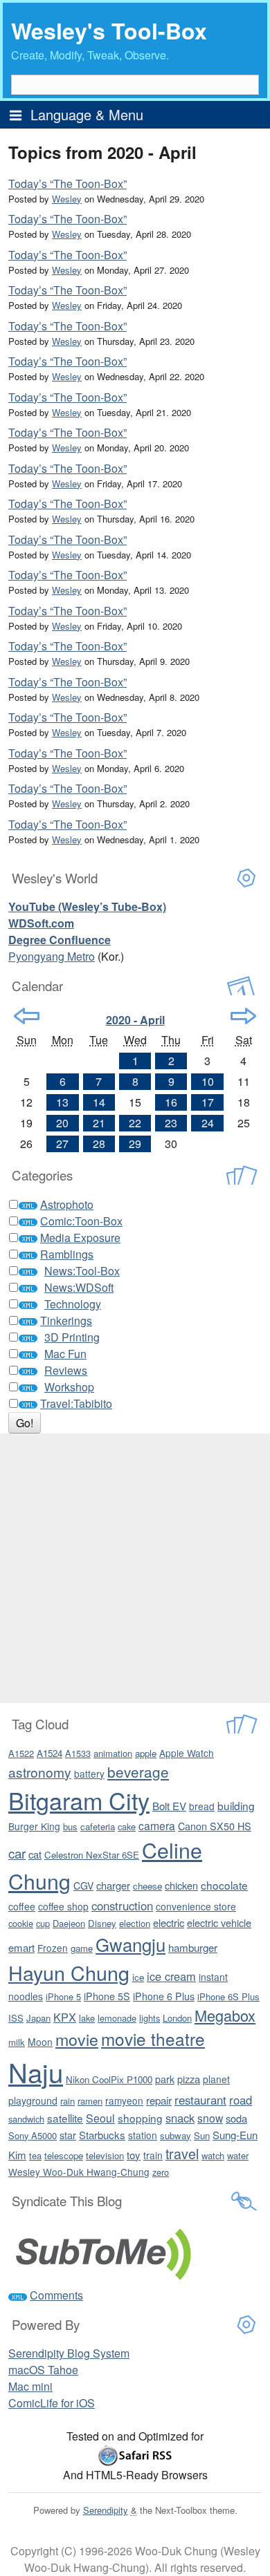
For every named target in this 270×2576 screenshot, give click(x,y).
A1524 (49, 1753)
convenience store (196, 1906)
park (165, 2079)
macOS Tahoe (43, 2370)
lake (87, 2018)
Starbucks (102, 2135)
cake (127, 1826)
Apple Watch (187, 1753)
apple (146, 1753)
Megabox (225, 2015)
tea (35, 2155)
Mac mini (30, 2386)
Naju (36, 2072)
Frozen (53, 1948)
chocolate (224, 1885)
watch (213, 2155)
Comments (56, 2295)
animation (113, 1753)
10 (208, 1081)
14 (99, 1102)
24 (208, 1123)
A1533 (78, 1753)
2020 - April (135, 1020)
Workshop (69, 1387)
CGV (83, 1886)
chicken (181, 1885)
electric (169, 1922)
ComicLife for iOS (52, 2403)
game (82, 1948)
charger (113, 1885)
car (17, 1853)
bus (70, 1826)
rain (67, 2101)
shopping (140, 2118)
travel (182, 2153)
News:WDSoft (79, 1287)
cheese (147, 1886)
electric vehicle (219, 1922)
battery (89, 1774)
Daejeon (69, 1923)
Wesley (67, 199)
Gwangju (130, 1944)
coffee (22, 1906)
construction (122, 1906)
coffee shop (63, 1906)
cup (43, 1923)
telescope (64, 2155)
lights (150, 2018)
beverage (138, 1771)
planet (216, 2079)
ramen (90, 2101)
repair (159, 2100)
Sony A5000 (33, 2135)
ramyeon (124, 2100)
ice (138, 1977)
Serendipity (106, 2510)
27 (62, 1144)
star (68, 2135)
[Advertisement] (135, 1568)
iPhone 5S (107, 1996)
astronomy (40, 1772)
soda (236, 2118)
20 (62, 1123)
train (153, 2155)
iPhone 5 (63, 1996)
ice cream (171, 1976)
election (135, 1923)
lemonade (117, 2018)
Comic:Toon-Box (81, 1221)
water (238, 2155)
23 (171, 1123)
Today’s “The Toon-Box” (67, 184)
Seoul (100, 2118)
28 (99, 1144)
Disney (102, 1923)
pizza (189, 2079)
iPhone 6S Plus (228, 1996)
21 (99, 1123)
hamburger (193, 1947)
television (105, 2155)
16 (171, 1102)
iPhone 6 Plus (164, 1996)
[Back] (27, 1016)
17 (208, 1102)
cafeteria (98, 1826)
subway (175, 2135)
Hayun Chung (69, 1972)
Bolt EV (169, 1806)
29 (135, 1144)
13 (62, 1102)
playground (33, 2100)
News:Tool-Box (82, 1271)
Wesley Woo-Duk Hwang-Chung (79, 2172)
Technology (73, 1304)
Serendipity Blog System (69, 2353)
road (241, 2100)
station (143, 2135)
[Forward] (243, 1016)
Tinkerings (66, 1320)
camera (157, 1825)
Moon (40, 2042)
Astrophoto (67, 1204)
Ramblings (67, 1254)
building (236, 1805)
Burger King (34, 1826)
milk (17, 2042)
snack (180, 2118)
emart (21, 1947)
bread (202, 1806)
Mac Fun (65, 1354)
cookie (21, 1923)
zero (161, 2172)
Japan (38, 2018)
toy (134, 2155)
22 (135, 1123)
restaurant (200, 2100)
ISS (16, 2018)
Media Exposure (80, 1238)
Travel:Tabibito (76, 1403)
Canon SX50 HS (215, 1826)
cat (35, 1854)
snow (210, 2118)
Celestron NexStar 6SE (92, 1855)
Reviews (66, 1370)
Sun (202, 2135)
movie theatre (153, 2039)
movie (77, 2039)
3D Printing (72, 1337)
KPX (65, 2017)
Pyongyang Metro (52, 956)
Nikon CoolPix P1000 (109, 2079)
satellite (65, 2118)
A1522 (21, 1753)
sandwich (26, 2119)
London (177, 2018)
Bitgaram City (79, 1800)
